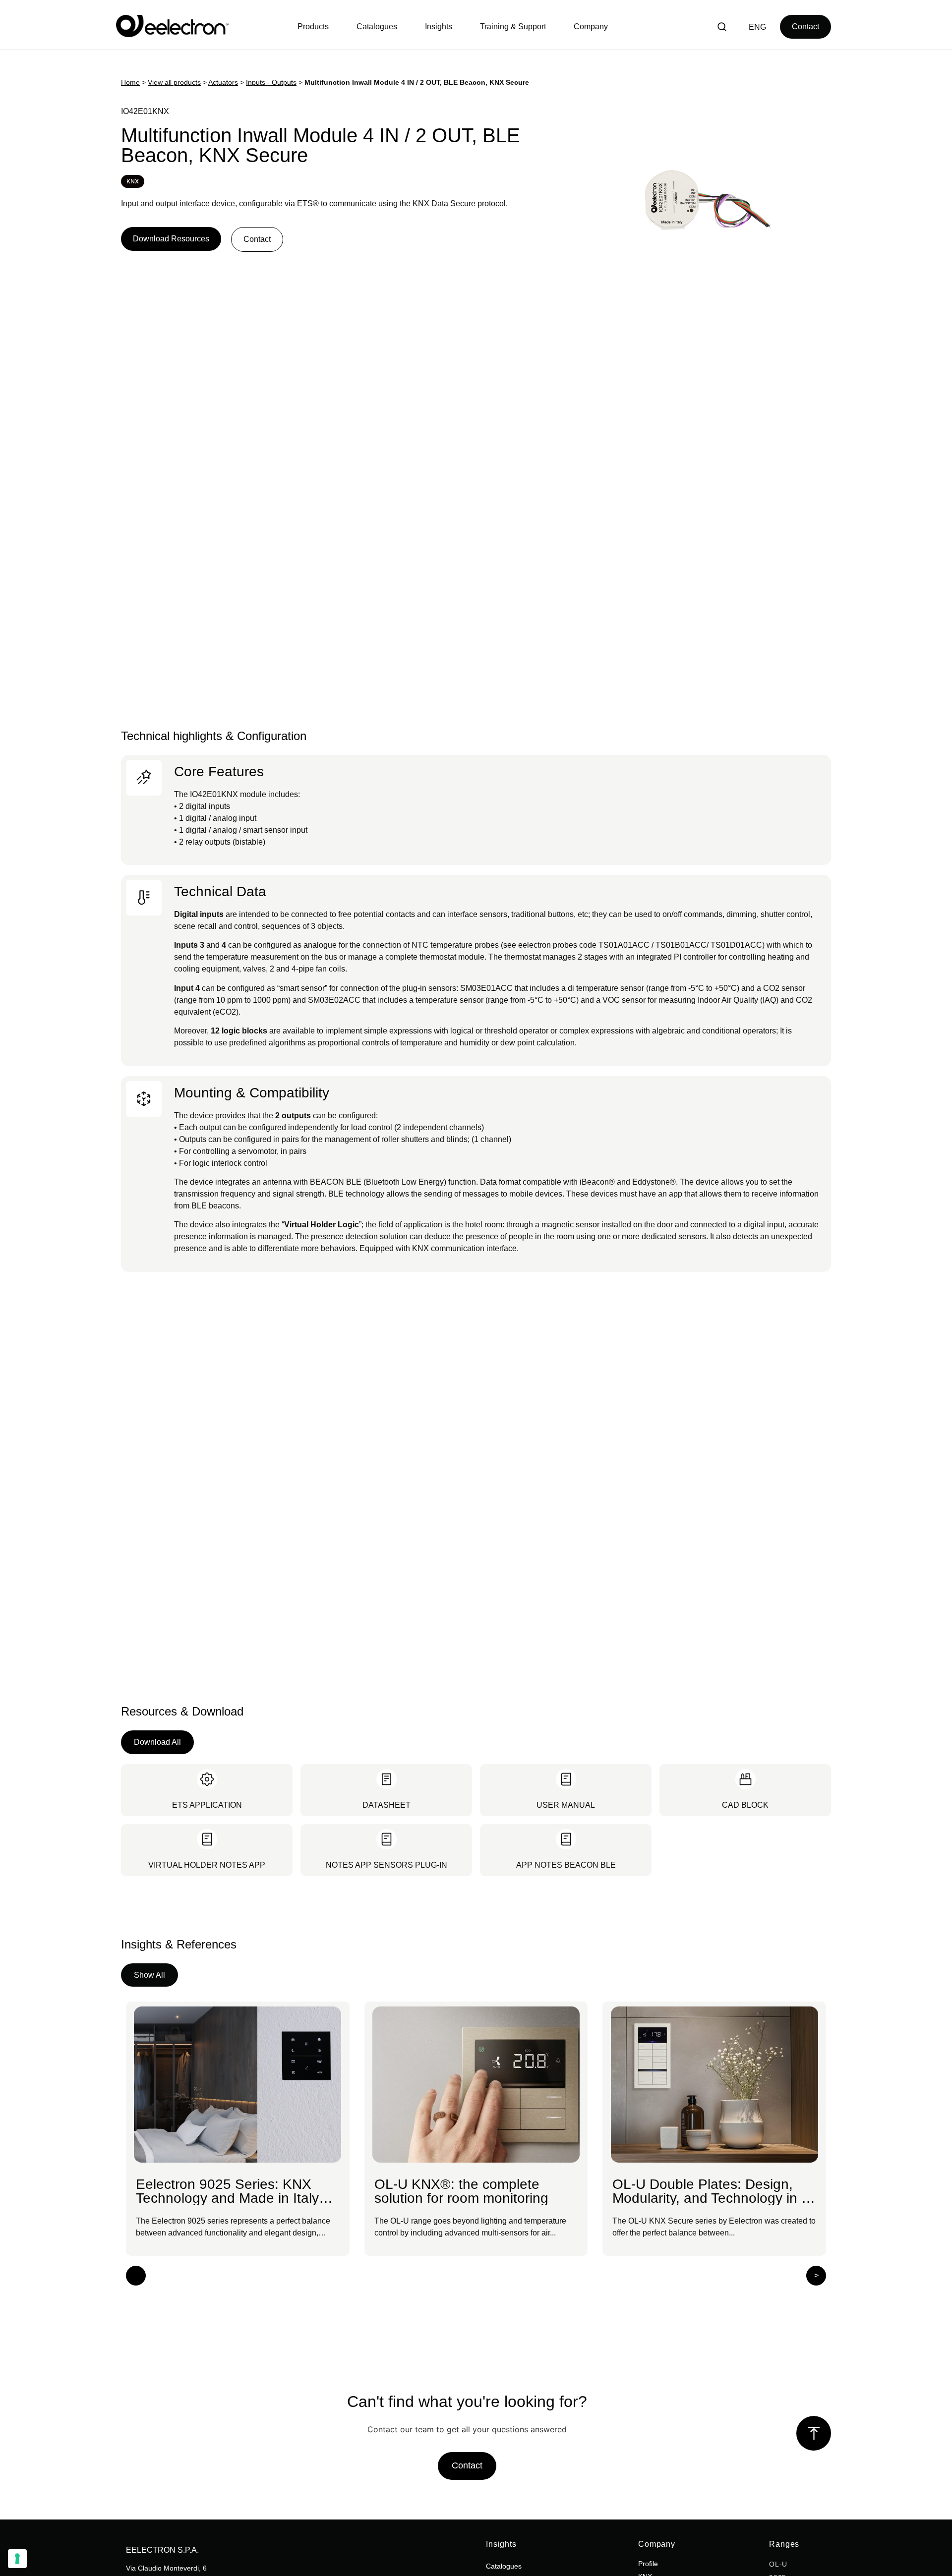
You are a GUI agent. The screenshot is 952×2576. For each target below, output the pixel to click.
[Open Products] (316, 27)
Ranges (784, 2544)
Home (130, 83)
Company (657, 2544)
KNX (133, 181)
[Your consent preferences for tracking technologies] (17, 2559)
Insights (501, 2544)
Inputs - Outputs (271, 83)
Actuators (223, 83)
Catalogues (504, 2566)
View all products (174, 83)
